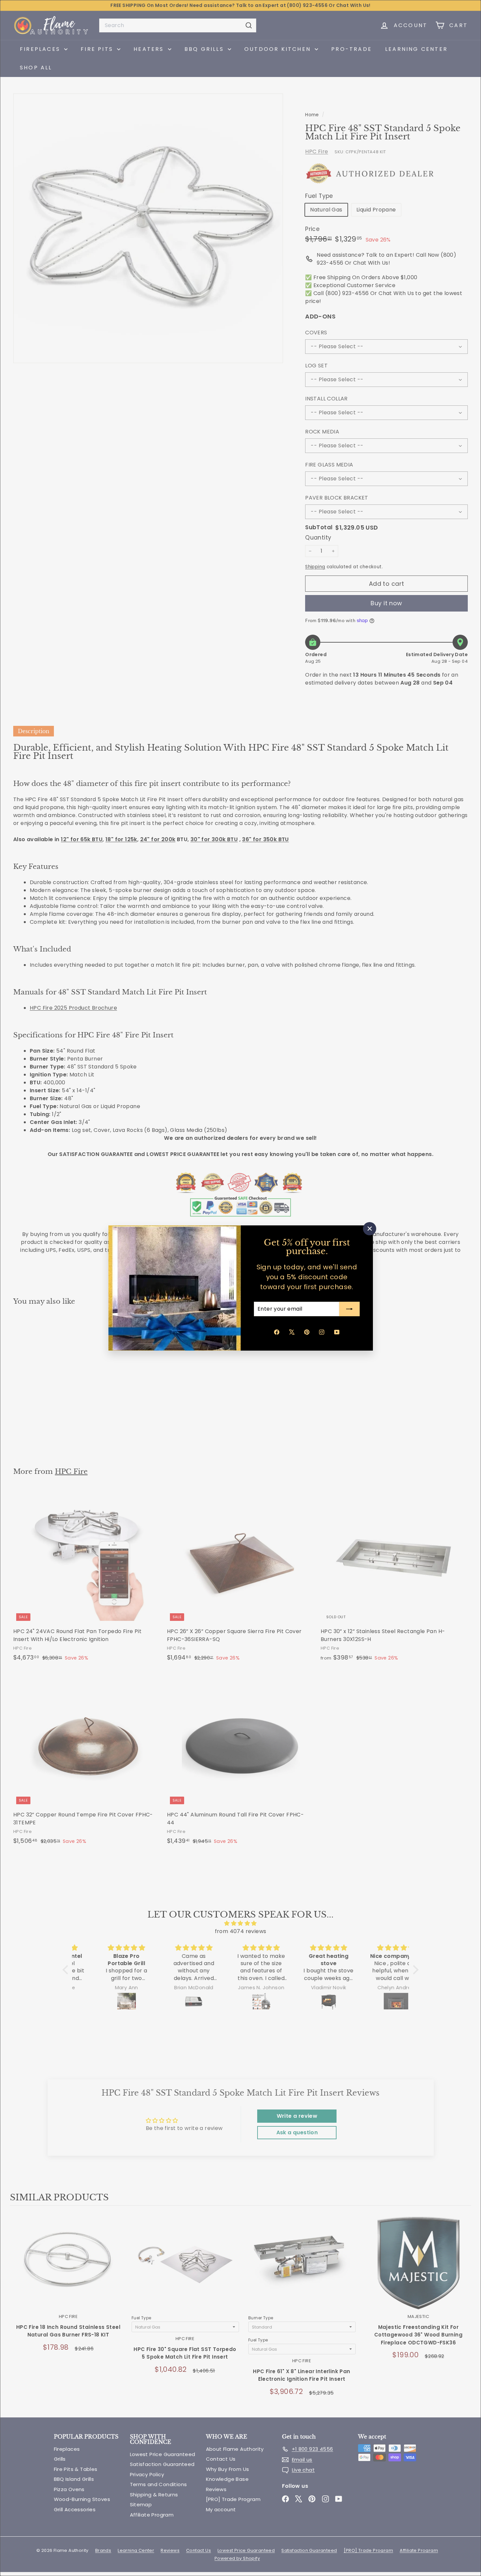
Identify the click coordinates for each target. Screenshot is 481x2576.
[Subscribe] (349, 1309)
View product (68, 2269)
